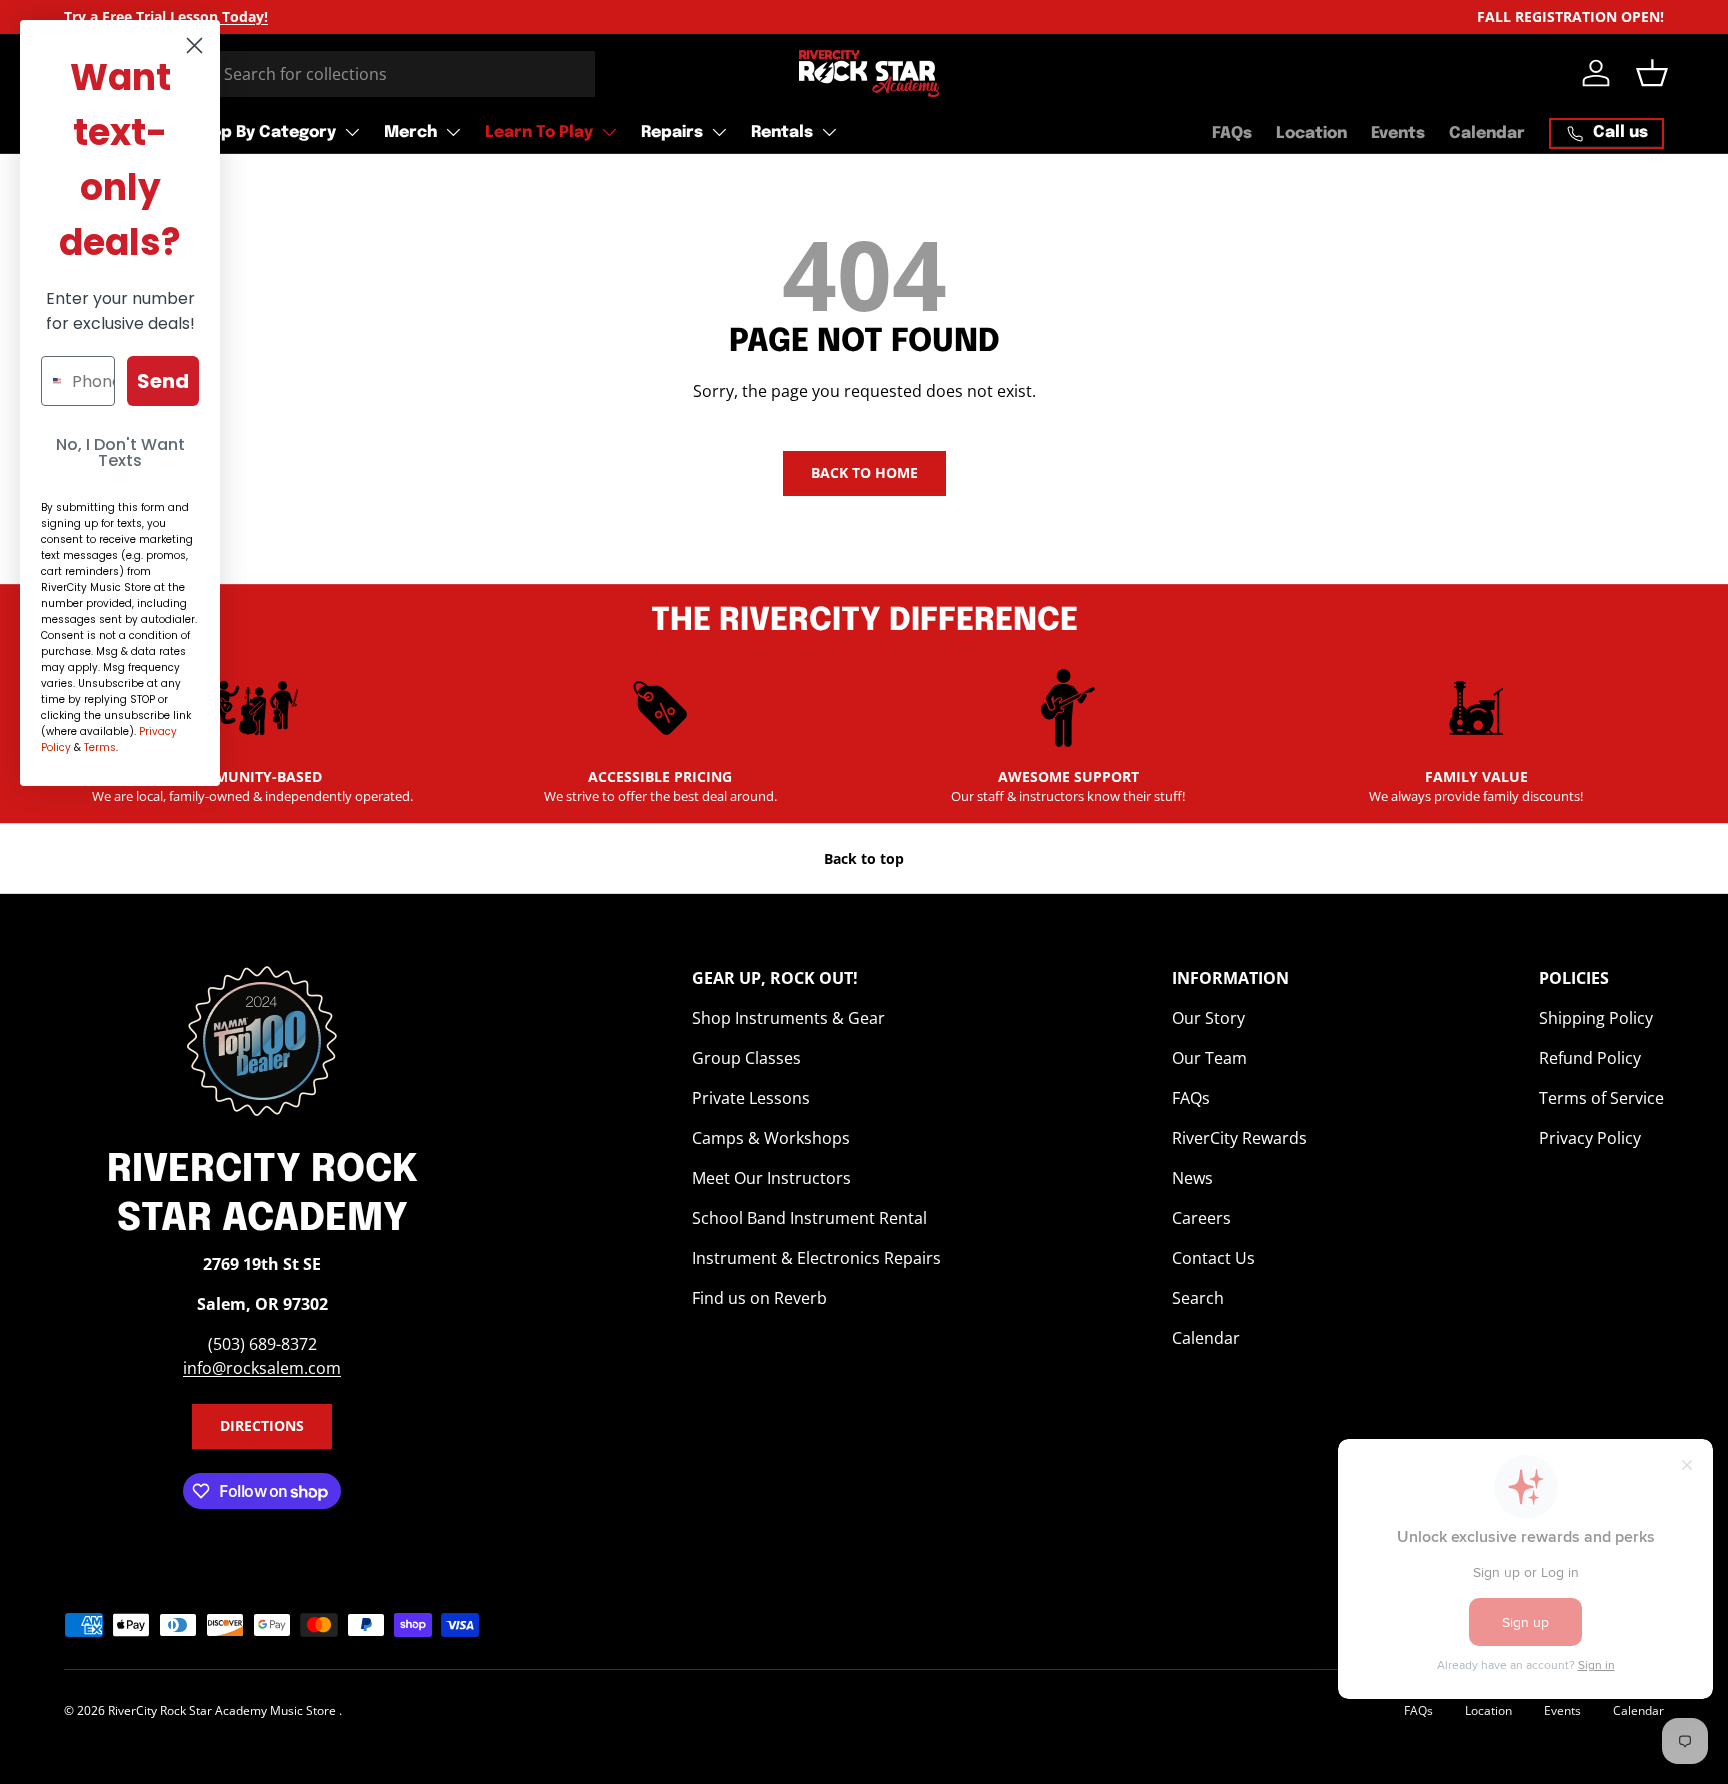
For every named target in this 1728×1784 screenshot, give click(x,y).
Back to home (864, 472)
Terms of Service (1601, 1098)
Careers (1201, 1218)
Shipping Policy (1596, 1018)
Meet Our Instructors (771, 1178)
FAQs (1232, 133)
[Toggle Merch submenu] (453, 132)
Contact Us (1213, 1258)
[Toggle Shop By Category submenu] (352, 132)
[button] (1652, 73)
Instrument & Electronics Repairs (816, 1258)
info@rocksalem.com (262, 1368)
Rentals (782, 132)
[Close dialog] (194, 45)
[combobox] (329, 74)
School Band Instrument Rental (809, 1218)
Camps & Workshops (771, 1138)
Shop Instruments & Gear (788, 1018)
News (1192, 1178)
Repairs (672, 132)
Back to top (864, 858)
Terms (100, 747)
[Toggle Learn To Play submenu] (609, 132)
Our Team (1209, 1058)
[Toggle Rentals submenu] (829, 132)
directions (262, 1425)
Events (1398, 133)
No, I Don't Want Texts (120, 452)
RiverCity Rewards (1239, 1138)
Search (1198, 1298)
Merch (410, 132)
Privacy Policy (1590, 1138)
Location (1311, 133)
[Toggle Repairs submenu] (719, 132)
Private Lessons (751, 1098)
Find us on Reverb (759, 1298)
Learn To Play (539, 132)
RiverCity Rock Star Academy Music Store (223, 1710)
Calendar (1487, 133)
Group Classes (746, 1058)
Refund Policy (1590, 1058)
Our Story (1208, 1018)
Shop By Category (263, 132)
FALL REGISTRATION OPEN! (1570, 16)
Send (163, 381)
